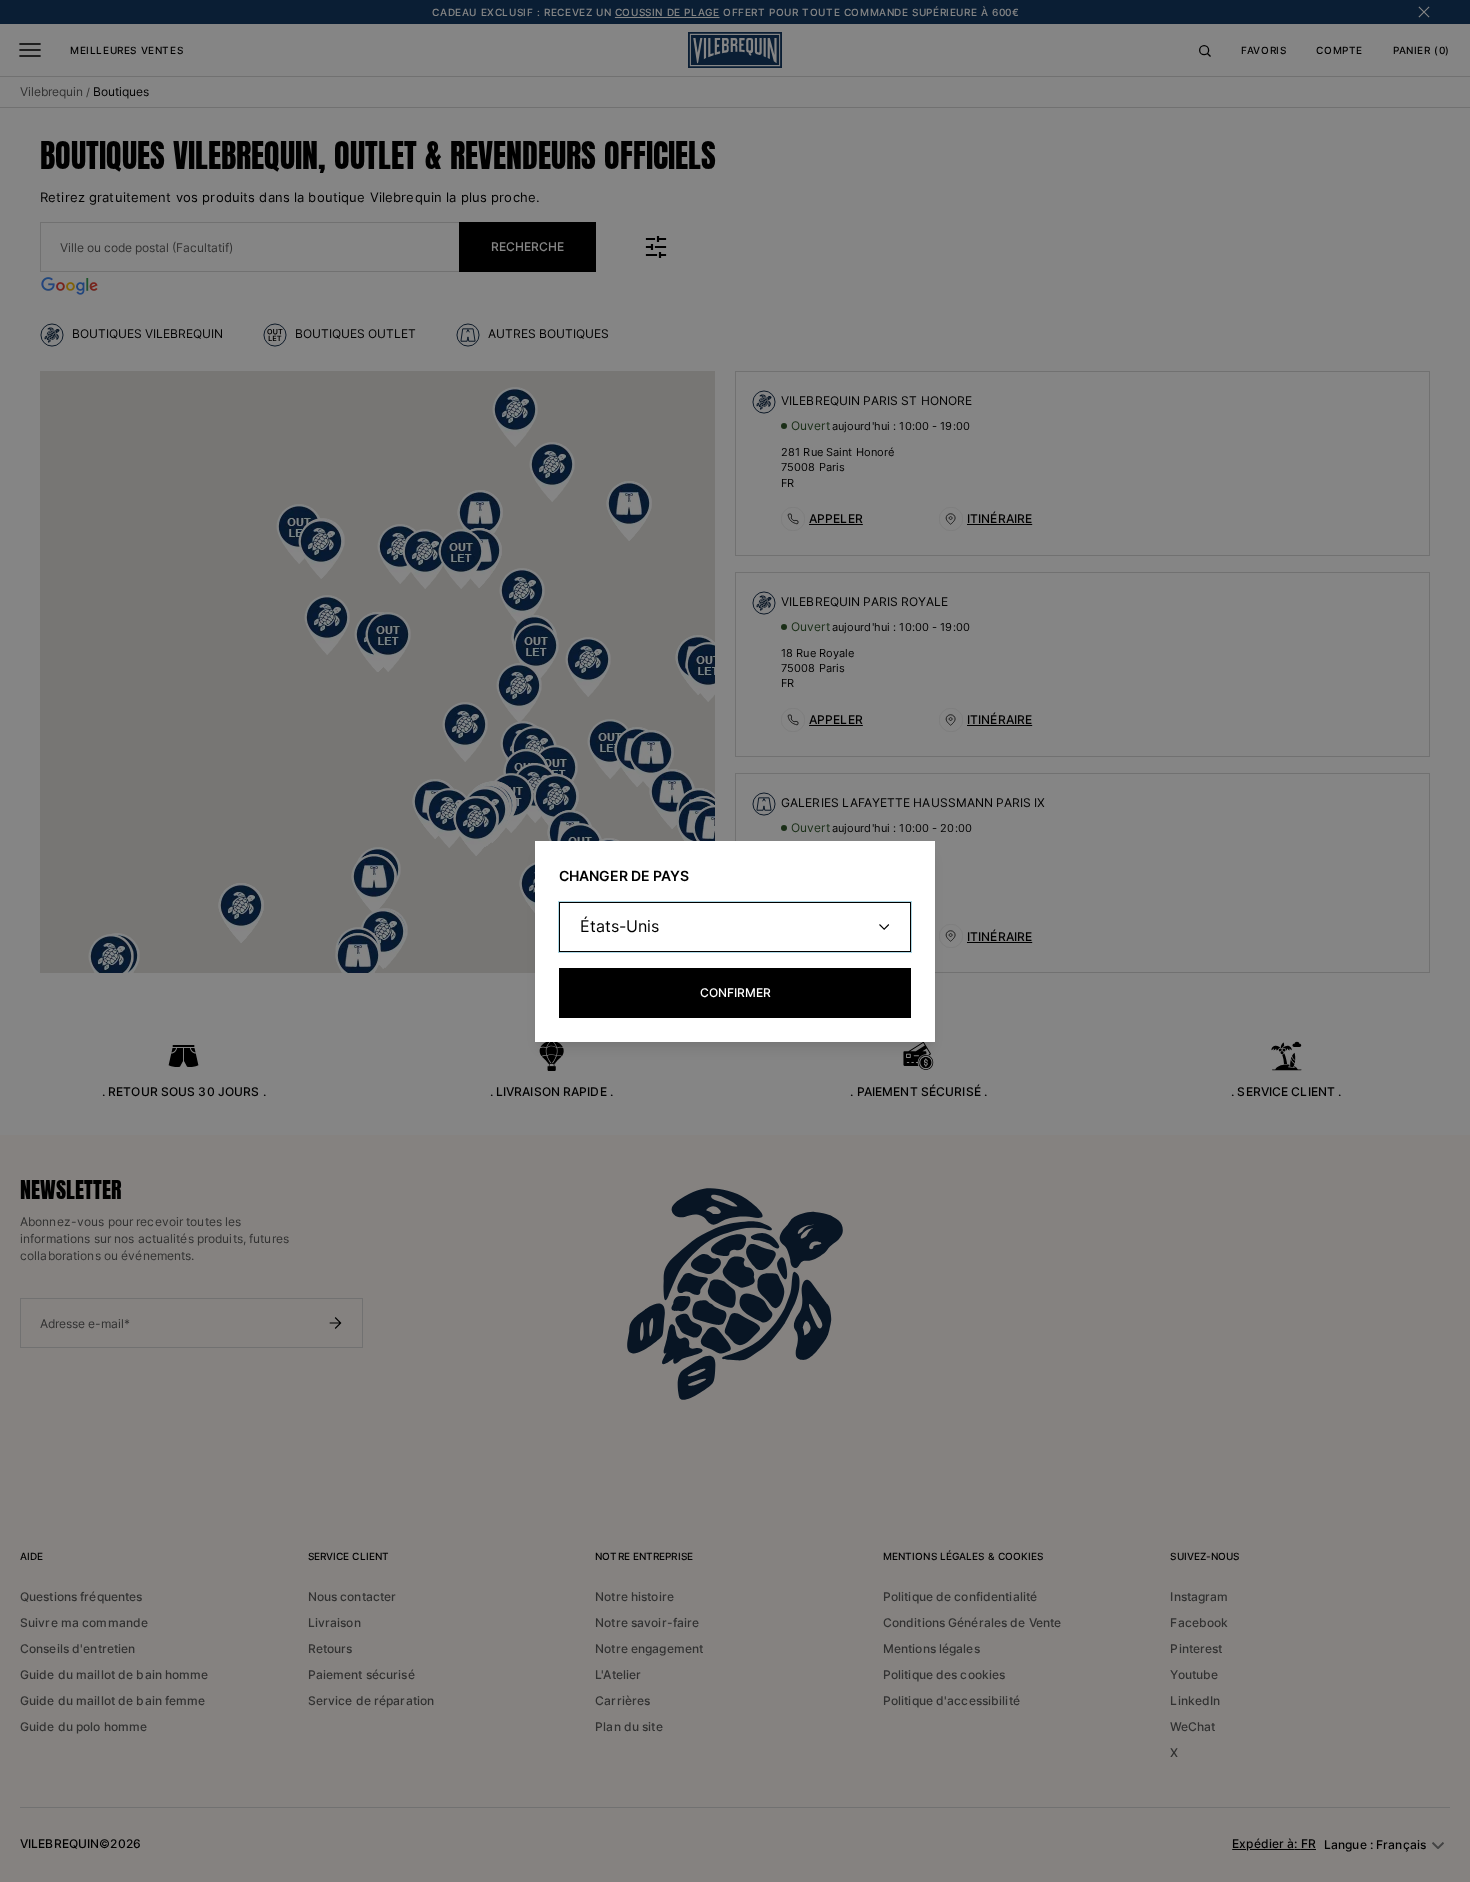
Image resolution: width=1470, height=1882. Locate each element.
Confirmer (735, 992)
